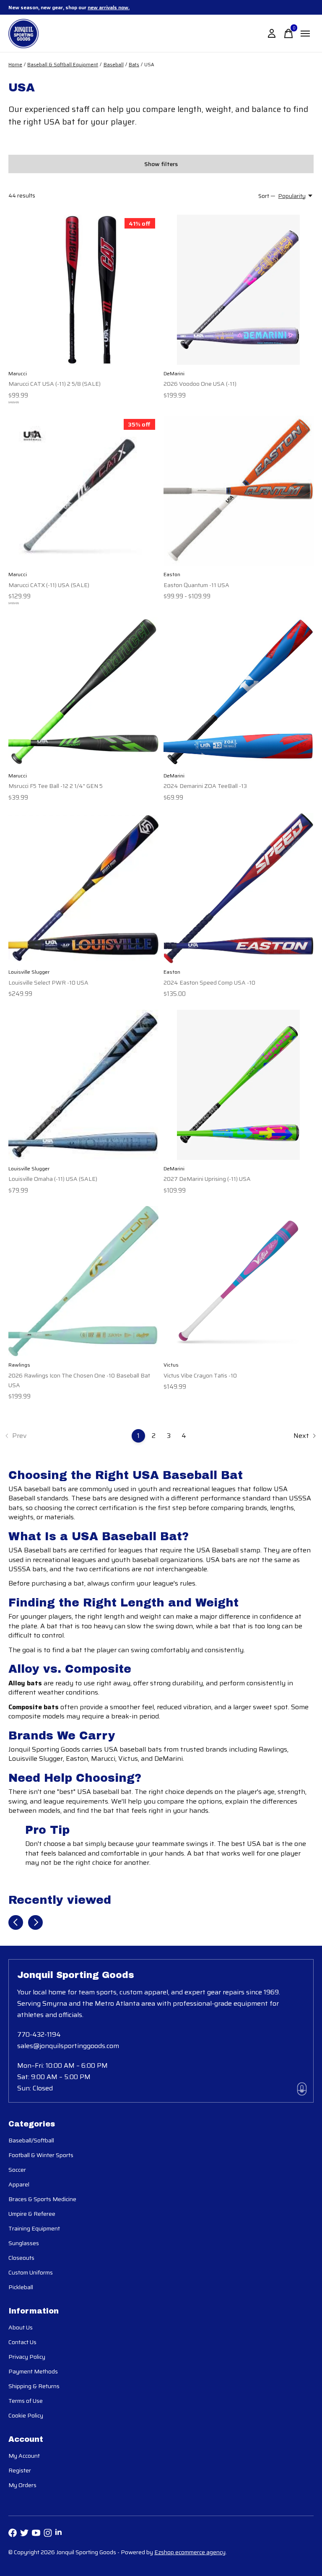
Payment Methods (33, 2371)
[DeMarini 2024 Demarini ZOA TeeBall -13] (239, 692)
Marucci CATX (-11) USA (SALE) (49, 585)
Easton (172, 574)
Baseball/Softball (31, 2140)
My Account (24, 2456)
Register (20, 2470)
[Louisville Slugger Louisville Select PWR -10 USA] (83, 888)
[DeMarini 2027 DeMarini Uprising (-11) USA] (239, 1085)
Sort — (267, 196)
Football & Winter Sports (41, 2155)
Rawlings (19, 1365)
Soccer (17, 2170)
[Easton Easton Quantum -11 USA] (239, 491)
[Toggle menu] (305, 34)
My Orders (22, 2485)
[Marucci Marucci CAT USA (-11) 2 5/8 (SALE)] (83, 290)
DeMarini (174, 373)
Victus (171, 1365)
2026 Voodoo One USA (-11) (200, 384)
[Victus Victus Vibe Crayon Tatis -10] (239, 1281)
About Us (21, 2327)
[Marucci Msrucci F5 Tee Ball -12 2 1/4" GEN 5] (83, 692)
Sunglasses (24, 2243)
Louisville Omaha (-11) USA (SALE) (53, 1179)
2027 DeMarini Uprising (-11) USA (207, 1179)
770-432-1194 (39, 2034)
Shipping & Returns (34, 2386)
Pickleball (21, 2287)
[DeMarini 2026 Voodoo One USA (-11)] (239, 290)
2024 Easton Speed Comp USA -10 (209, 983)
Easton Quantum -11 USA (196, 585)
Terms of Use (26, 2401)
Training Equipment (34, 2228)
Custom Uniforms (31, 2272)
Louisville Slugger (29, 972)
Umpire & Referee (32, 2214)
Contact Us (22, 2342)
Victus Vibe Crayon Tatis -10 (200, 1375)
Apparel (19, 2184)
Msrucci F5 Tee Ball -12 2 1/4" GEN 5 (56, 786)
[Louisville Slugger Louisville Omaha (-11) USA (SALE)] (83, 1085)
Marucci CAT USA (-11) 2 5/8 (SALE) (55, 384)
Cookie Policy (26, 2415)
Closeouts (21, 2258)
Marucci (18, 373)
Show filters (161, 164)
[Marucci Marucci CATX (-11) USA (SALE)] (83, 491)
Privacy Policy (27, 2357)
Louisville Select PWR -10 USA (48, 983)
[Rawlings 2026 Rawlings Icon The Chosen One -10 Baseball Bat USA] (83, 1281)
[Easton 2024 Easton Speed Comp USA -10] (239, 888)
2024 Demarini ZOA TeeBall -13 (205, 786)
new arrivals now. (109, 7)
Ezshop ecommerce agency (190, 2552)
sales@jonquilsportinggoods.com (68, 2046)
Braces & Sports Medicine (42, 2199)
